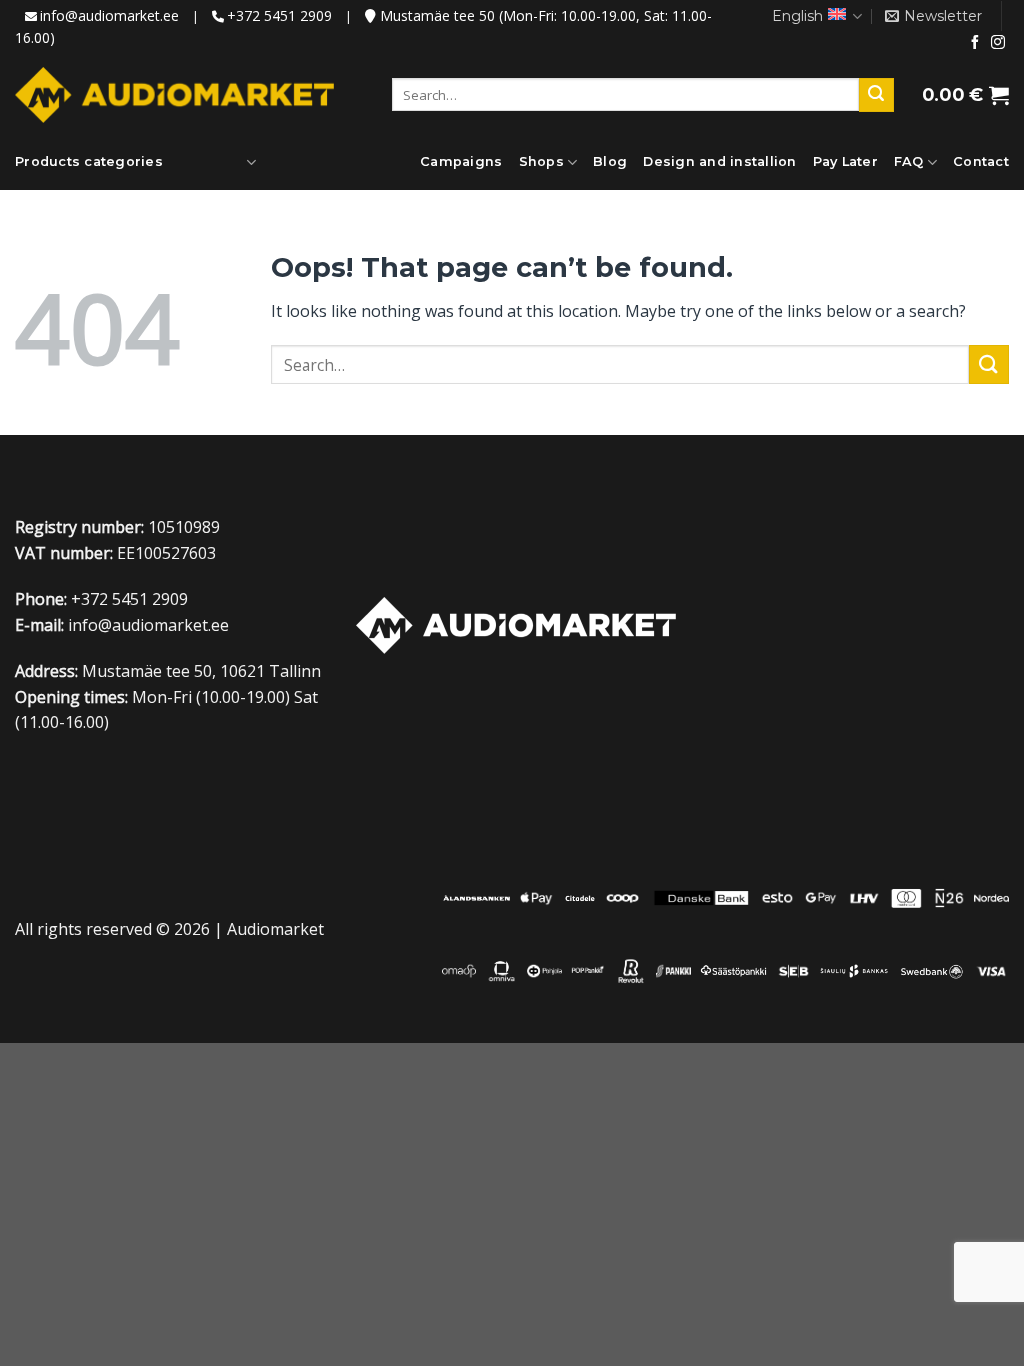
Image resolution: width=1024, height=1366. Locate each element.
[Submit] (876, 95)
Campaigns (461, 161)
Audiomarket (275, 929)
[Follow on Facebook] (975, 43)
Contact (981, 161)
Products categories (89, 161)
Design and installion (719, 161)
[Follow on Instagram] (998, 43)
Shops (541, 161)
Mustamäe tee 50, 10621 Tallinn (201, 671)
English (797, 16)
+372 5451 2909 (279, 15)
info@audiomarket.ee (109, 15)
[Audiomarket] (174, 95)
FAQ (909, 161)
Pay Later (845, 161)
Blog (610, 161)
